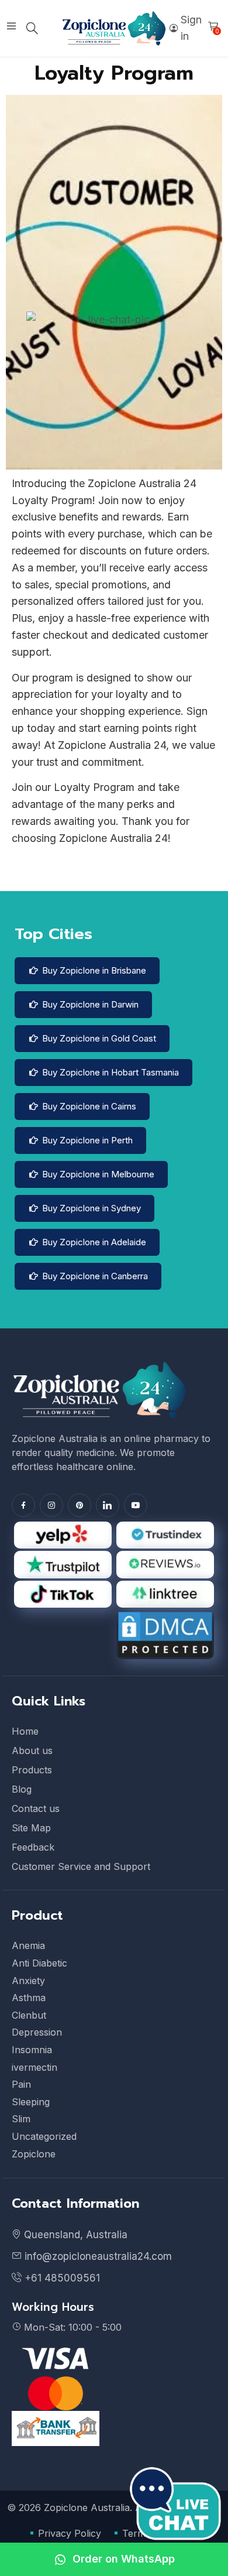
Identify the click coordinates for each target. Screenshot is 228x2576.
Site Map (31, 1828)
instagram (51, 1505)
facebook (23, 1505)
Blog (22, 1789)
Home (25, 1731)
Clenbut (29, 2015)
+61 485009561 (61, 2278)
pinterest (80, 1505)
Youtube (136, 1505)
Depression (37, 2032)
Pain (21, 2084)
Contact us (36, 1808)
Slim (21, 2119)
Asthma (29, 1998)
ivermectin (34, 2067)
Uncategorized (44, 2136)
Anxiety (28, 1981)
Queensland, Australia (76, 2235)
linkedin (108, 1505)
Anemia (28, 1945)
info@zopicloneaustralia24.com (97, 2256)
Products (32, 1770)
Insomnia (32, 2050)
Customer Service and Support (81, 1866)
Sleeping (31, 2102)
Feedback (33, 1847)
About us (32, 1751)
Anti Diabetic (39, 1963)
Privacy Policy (70, 2533)
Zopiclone (34, 2154)
